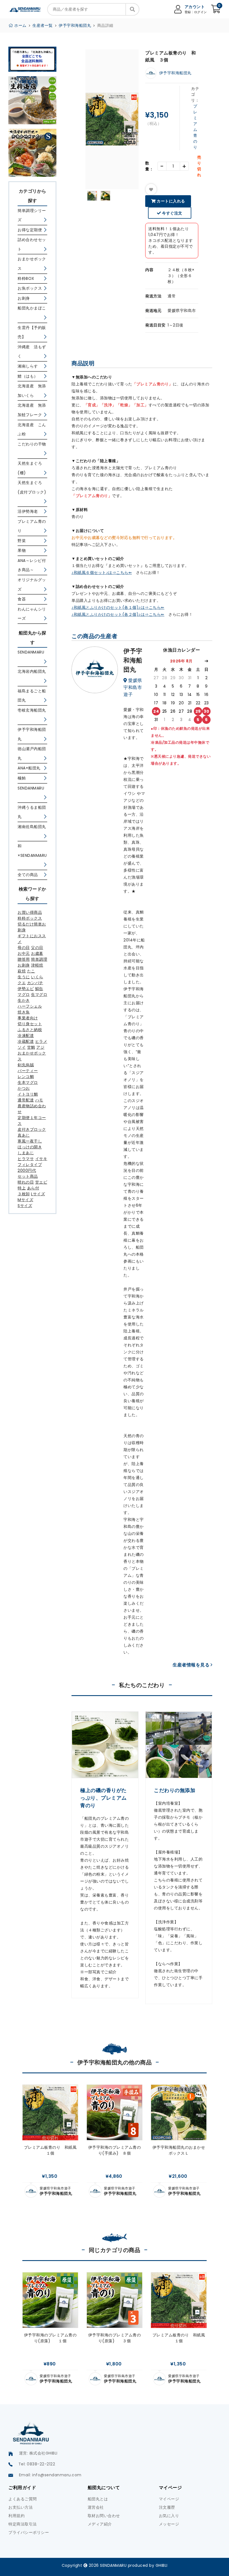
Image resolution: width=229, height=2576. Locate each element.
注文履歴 (167, 2507)
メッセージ (169, 2524)
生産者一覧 (43, 25)
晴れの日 (26, 1182)
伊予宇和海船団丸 (75, 25)
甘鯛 (31, 1047)
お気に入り (169, 2516)
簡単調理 (39, 959)
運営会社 (96, 2507)
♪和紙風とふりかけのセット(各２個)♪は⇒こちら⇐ (118, 614)
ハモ (39, 1100)
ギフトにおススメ (32, 939)
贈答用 (24, 959)
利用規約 (16, 2516)
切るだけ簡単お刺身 (32, 927)
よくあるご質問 (23, 2499)
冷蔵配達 (26, 1041)
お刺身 (24, 965)
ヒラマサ (26, 1159)
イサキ (41, 1159)
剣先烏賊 (26, 1065)
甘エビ (41, 1182)
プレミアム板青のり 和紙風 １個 (51, 2150)
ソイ (22, 1047)
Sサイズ (25, 1206)
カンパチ (35, 983)
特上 (22, 1188)
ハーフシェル (30, 1006)
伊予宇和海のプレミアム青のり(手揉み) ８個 (115, 2150)
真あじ (24, 1135)
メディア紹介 (100, 2524)
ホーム (20, 25)
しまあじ (26, 1153)
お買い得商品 (30, 912)
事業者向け (28, 1018)
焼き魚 (24, 1012)
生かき (24, 1000)
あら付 (33, 1188)
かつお (24, 1088)
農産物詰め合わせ (32, 1109)
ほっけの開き (30, 1147)
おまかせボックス (32, 1056)
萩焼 (22, 971)
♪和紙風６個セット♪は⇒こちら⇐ (102, 573)
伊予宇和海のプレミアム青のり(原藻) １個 (50, 2338)
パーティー (28, 1071)
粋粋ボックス (30, 918)
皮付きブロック (32, 1129)
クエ (22, 983)
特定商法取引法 (23, 2524)
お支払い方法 (21, 2507)
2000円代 (27, 1170)
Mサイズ (25, 1200)
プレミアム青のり (195, 127)
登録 (188, 12)
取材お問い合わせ (104, 2516)
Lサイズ (38, 1194)
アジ (40, 1047)
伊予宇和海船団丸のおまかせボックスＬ (179, 2150)
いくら (37, 977)
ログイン (201, 12)
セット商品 (28, 1176)
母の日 (24, 948)
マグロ (24, 994)
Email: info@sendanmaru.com (50, 2475)
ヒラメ (41, 1041)
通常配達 (26, 1100)
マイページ (169, 2499)
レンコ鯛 (26, 1077)
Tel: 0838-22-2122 (37, 2464)
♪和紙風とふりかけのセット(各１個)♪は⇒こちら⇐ (118, 607)
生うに (24, 977)
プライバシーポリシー (29, 2532)
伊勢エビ (26, 989)
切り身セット (30, 1024)
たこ (31, 971)
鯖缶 (39, 989)
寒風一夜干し (30, 1141)
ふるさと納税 (30, 1030)
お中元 (24, 953)
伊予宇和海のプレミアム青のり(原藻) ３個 (115, 2338)
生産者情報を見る (192, 1665)
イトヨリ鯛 (28, 1094)
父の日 (37, 948)
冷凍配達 (26, 1036)
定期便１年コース (32, 1121)
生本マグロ (28, 1082)
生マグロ (39, 994)
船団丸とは (98, 2499)
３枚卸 (24, 1194)
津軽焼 (37, 965)
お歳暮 (37, 953)
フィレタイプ (30, 1165)
